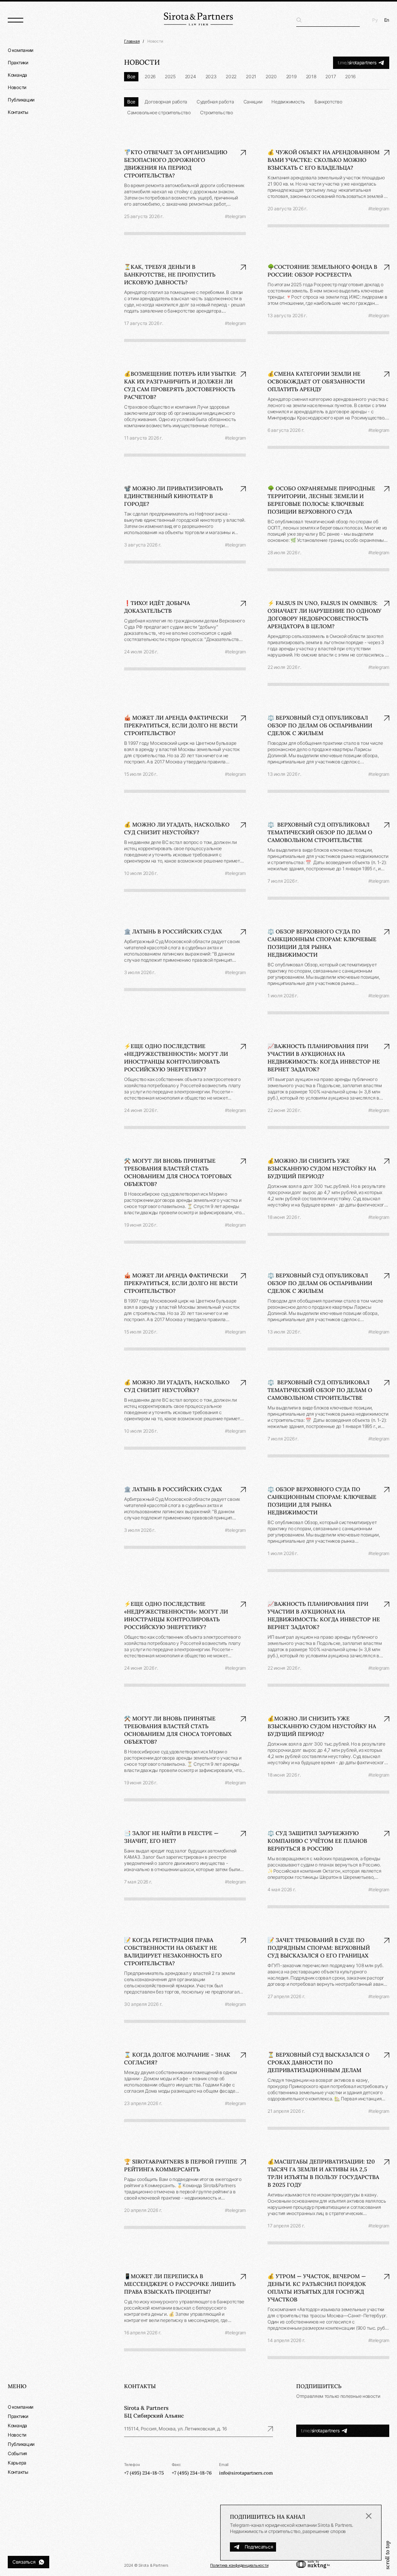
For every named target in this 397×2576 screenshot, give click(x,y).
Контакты (18, 112)
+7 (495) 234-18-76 (192, 2473)
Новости (17, 87)
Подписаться (259, 2547)
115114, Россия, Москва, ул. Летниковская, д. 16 (175, 2429)
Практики (18, 63)
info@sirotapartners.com (246, 2473)
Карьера (17, 2463)
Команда (17, 75)
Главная (132, 41)
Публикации (21, 100)
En (387, 20)
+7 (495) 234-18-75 (144, 2473)
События (17, 2453)
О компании (21, 50)
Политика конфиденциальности (239, 2565)
